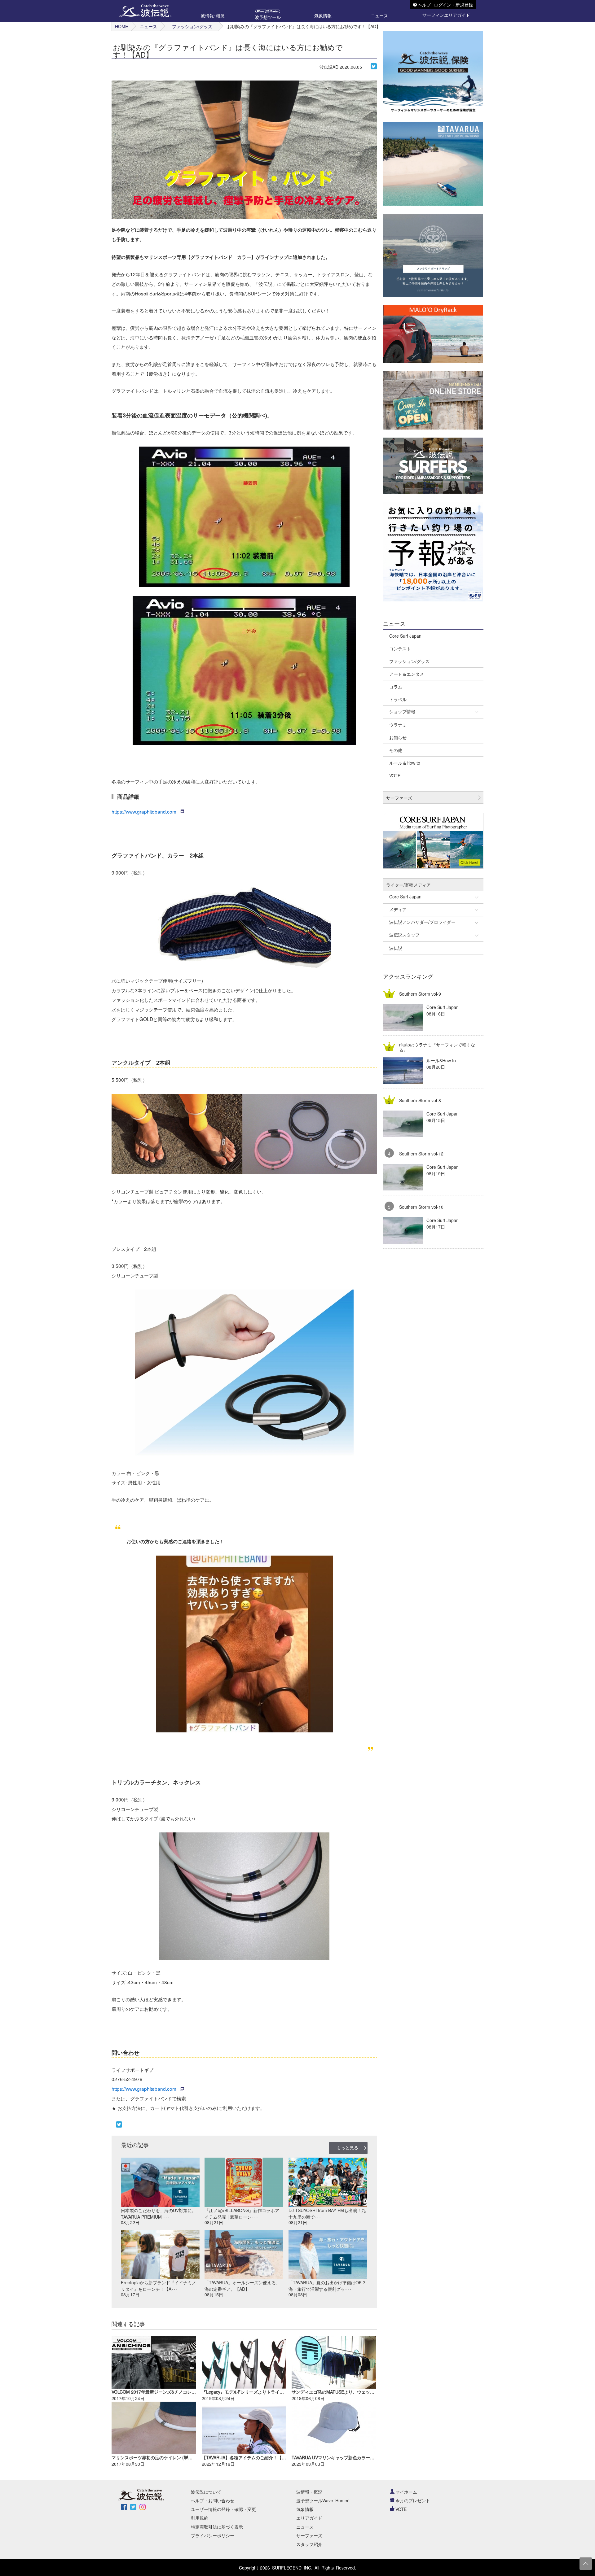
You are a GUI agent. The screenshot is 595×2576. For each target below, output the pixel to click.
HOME (121, 26)
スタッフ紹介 (309, 2544)
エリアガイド (309, 2518)
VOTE (401, 2509)
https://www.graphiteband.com (144, 811)
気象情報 (305, 2509)
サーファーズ (309, 2535)
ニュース (148, 26)
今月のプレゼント (413, 2500)
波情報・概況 (309, 2492)
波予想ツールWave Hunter (322, 2500)
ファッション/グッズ (192, 26)
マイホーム (406, 2492)
